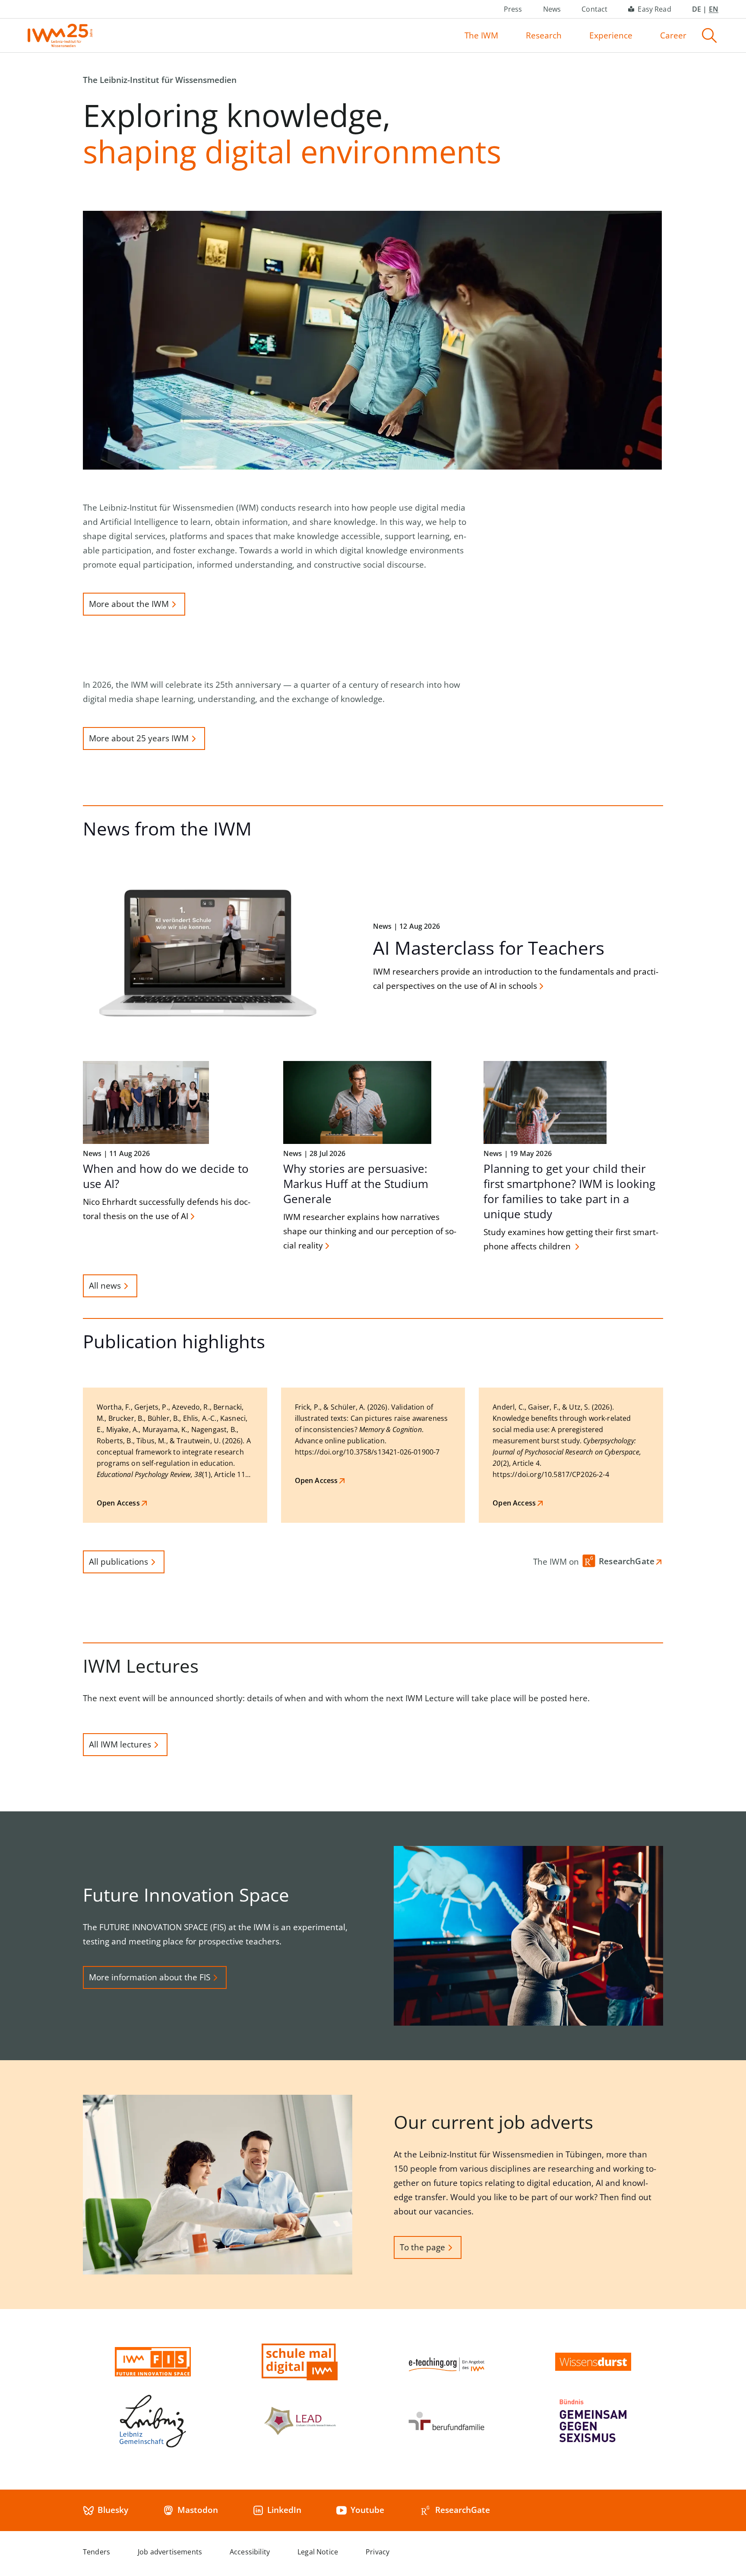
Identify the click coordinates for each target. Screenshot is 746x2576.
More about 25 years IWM (139, 738)
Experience (611, 35)
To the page (422, 2247)
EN (714, 9)
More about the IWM (129, 604)
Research (544, 35)
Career (673, 35)
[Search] (709, 35)
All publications (119, 1562)
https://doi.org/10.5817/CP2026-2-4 (551, 1474)
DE (697, 9)
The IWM (481, 35)
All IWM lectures (120, 1744)
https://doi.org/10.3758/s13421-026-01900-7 (367, 1452)
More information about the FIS (150, 1977)
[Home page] (60, 35)
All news (105, 1286)
